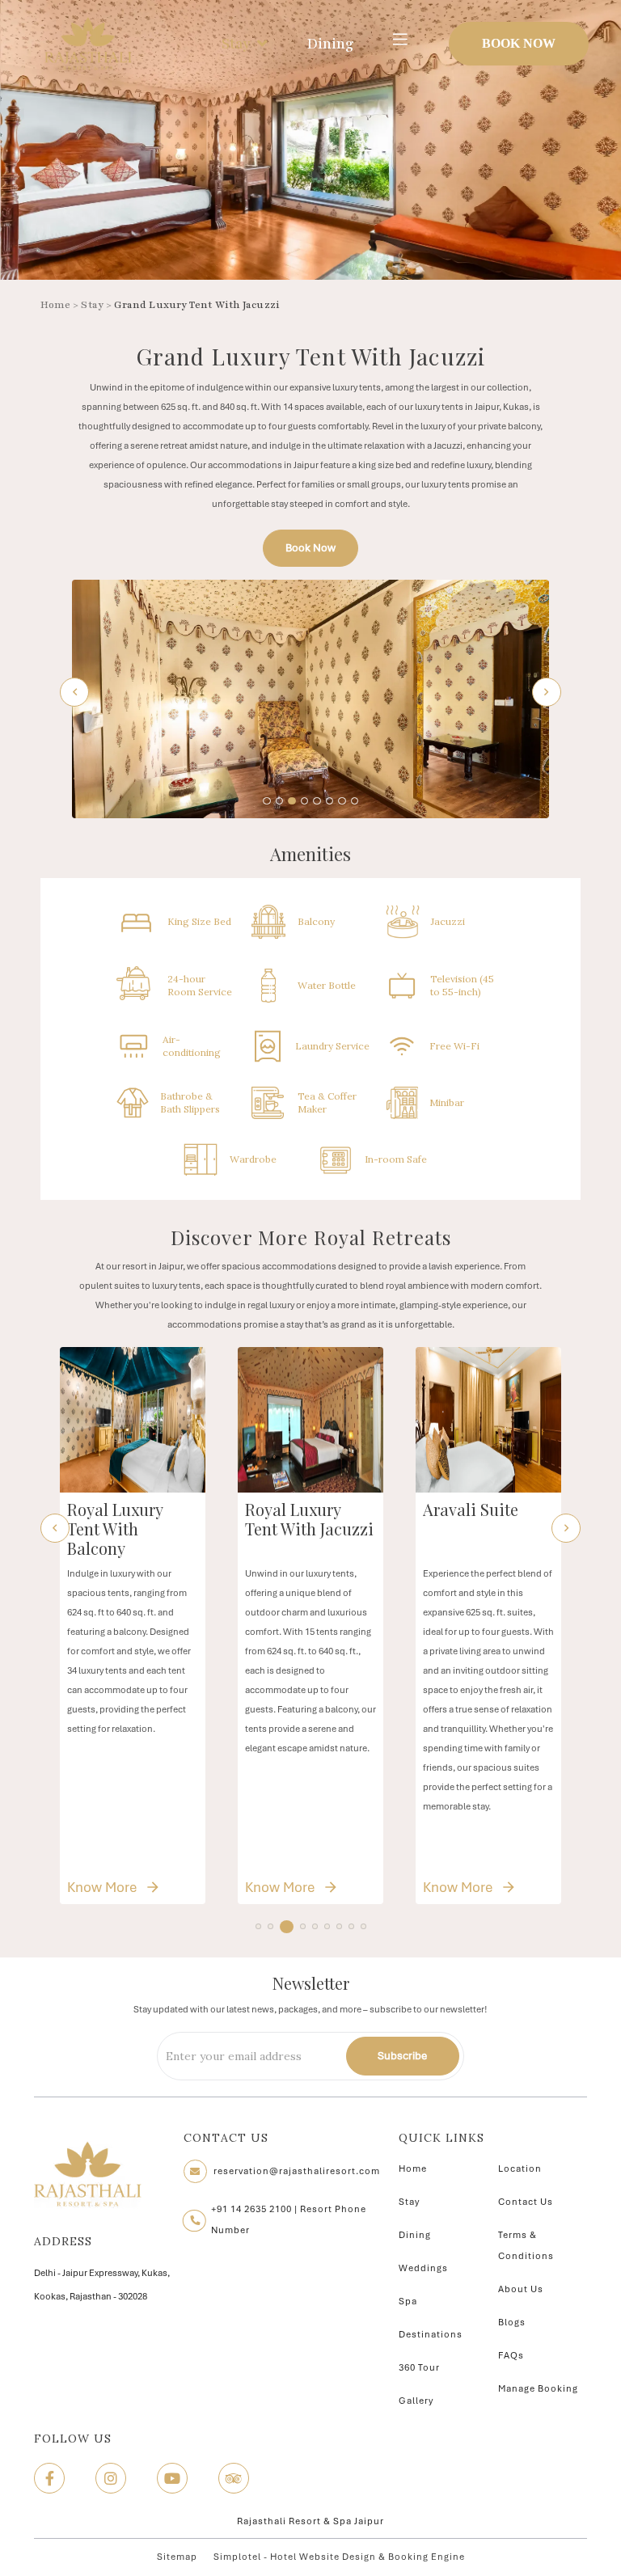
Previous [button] (74, 692)
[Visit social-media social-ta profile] (234, 2478)
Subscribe (402, 2056)
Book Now (519, 43)
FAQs (511, 2355)
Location (520, 2168)
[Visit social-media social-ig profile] (111, 2478)
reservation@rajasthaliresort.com (297, 2171)
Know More (143, 1887)
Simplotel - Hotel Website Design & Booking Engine (339, 2557)
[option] (310, 699)
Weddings (423, 2268)
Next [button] (547, 692)
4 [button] (299, 1928)
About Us (521, 2289)
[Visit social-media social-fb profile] (49, 2478)
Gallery (416, 2401)
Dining (330, 44)
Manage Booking (538, 2388)
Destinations (431, 2334)
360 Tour (419, 2367)
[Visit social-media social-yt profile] (172, 2478)
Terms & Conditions (526, 2245)
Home (55, 305)
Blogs (512, 2322)
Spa (408, 2301)
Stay (236, 44)
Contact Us (526, 2202)
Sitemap (177, 2557)
